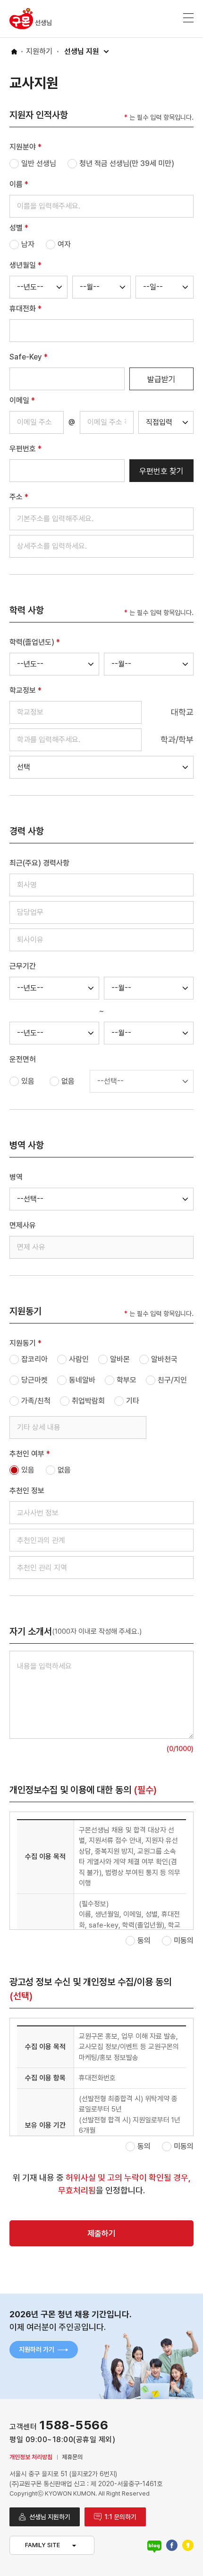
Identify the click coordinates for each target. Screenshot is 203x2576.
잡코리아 (34, 1359)
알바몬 (120, 1359)
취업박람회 (88, 1401)
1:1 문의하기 (120, 2517)
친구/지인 (172, 1380)
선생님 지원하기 (50, 2517)
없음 (68, 1081)
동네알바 (82, 1380)
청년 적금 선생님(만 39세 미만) (127, 163)
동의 (144, 1941)
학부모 (127, 1380)
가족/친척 (36, 1401)
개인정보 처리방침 (31, 2457)
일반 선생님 (39, 163)
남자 (28, 244)
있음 (28, 1081)
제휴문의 (72, 2457)
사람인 (79, 1359)
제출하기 (101, 2234)
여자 (64, 244)
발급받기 (161, 379)
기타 (133, 1401)
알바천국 (164, 1359)
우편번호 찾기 (161, 471)
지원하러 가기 (37, 2349)
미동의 (184, 1941)
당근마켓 (34, 1380)
